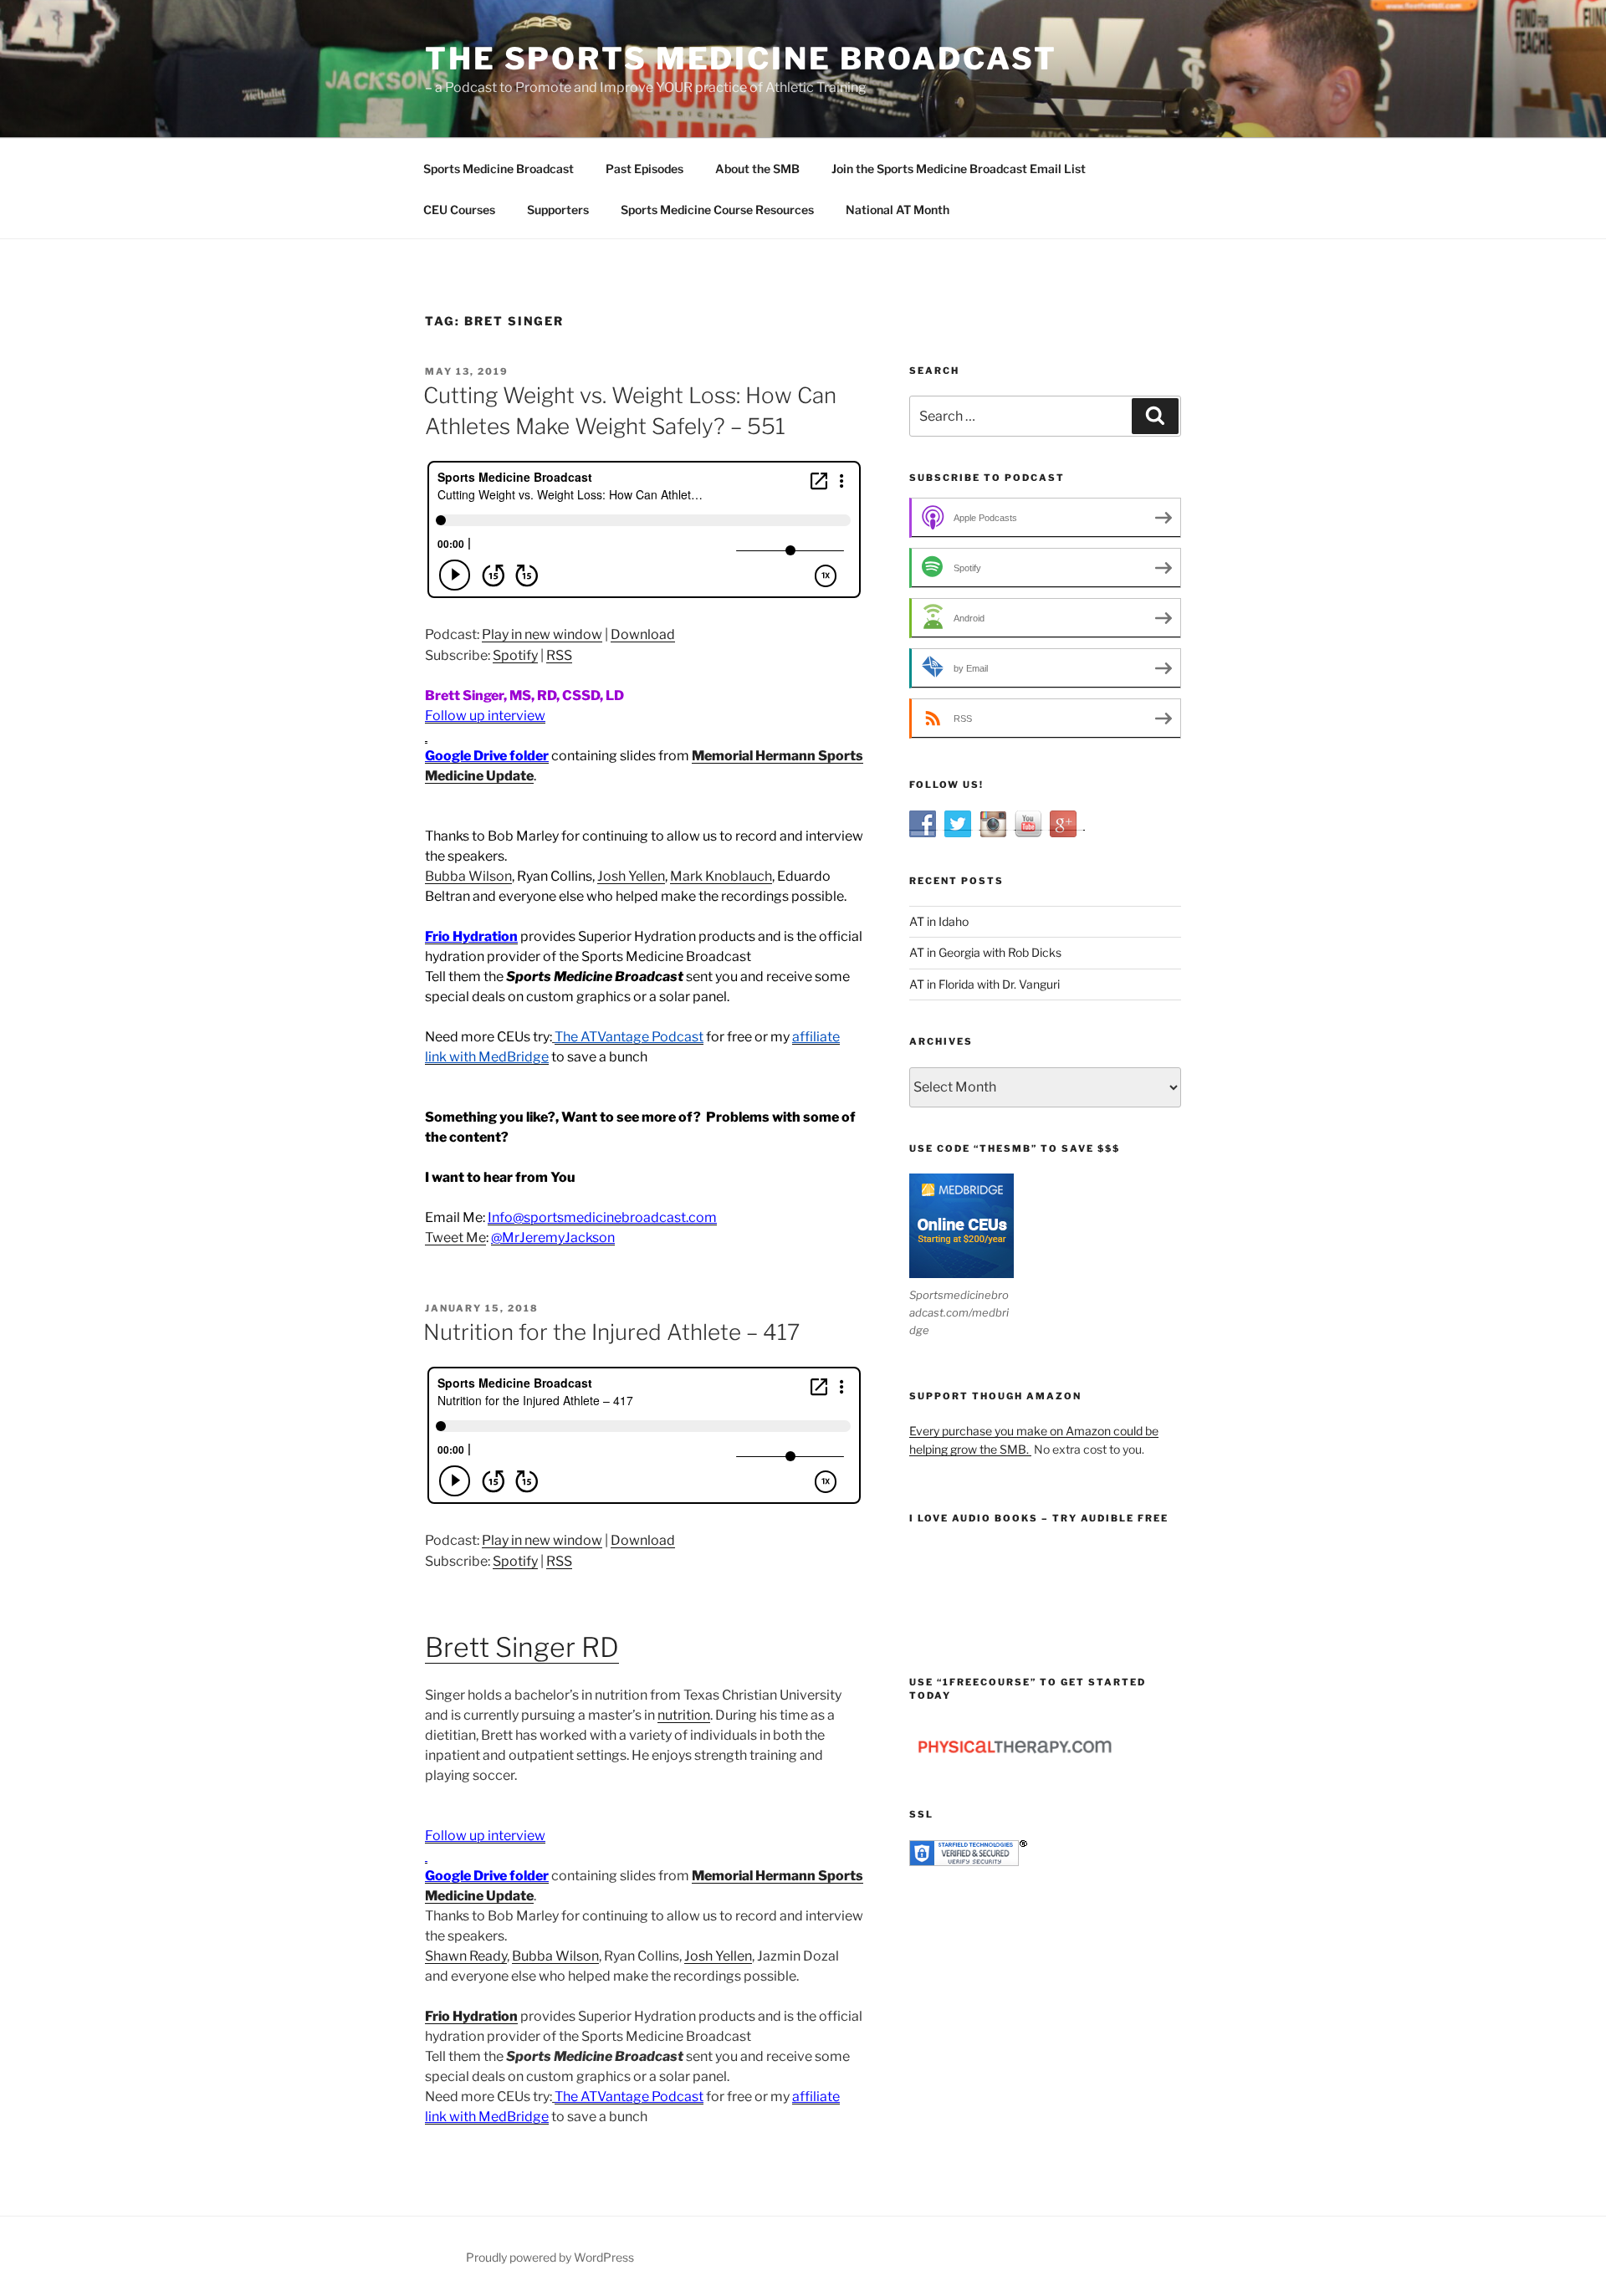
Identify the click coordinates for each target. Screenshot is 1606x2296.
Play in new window (542, 634)
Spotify (515, 655)
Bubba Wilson (468, 876)
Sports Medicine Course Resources (717, 210)
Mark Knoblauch (721, 876)
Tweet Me (455, 1237)
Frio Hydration (471, 2016)
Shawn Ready (466, 1956)
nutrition (684, 1715)
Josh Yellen (631, 876)
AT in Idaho (939, 921)
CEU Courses (459, 210)
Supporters (558, 210)
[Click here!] (426, 736)
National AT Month (898, 210)
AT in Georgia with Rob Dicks (985, 952)
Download (643, 634)
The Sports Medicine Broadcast (741, 59)
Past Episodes (644, 169)
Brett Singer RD (522, 1647)
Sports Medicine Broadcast (499, 169)
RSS (559, 655)
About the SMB (757, 169)
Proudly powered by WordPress (550, 2257)
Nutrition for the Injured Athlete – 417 (611, 1332)
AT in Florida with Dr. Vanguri (985, 984)
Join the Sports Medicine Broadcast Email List (959, 169)
